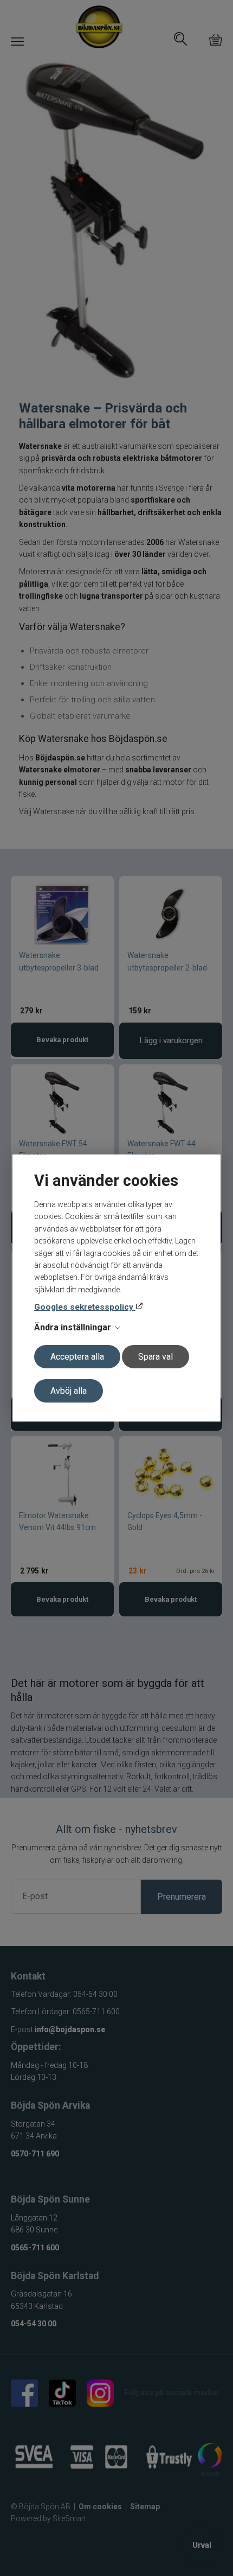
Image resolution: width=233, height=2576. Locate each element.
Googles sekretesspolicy (85, 1307)
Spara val (156, 1357)
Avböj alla (69, 1391)
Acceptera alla (77, 1357)
